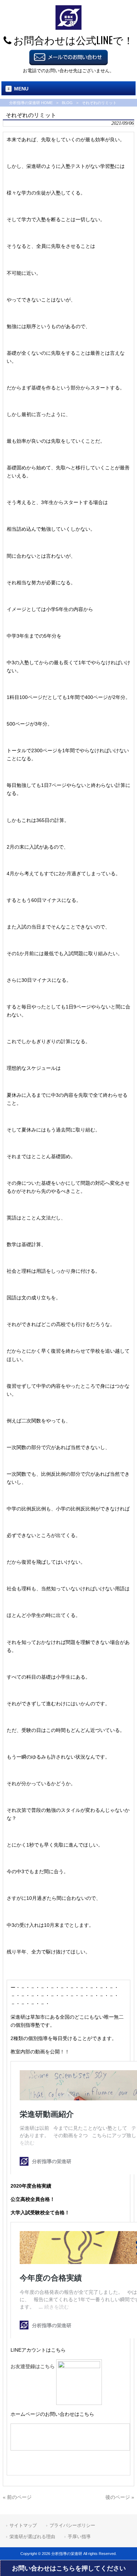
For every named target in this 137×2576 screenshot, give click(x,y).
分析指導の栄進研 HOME (31, 103)
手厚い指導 (79, 2537)
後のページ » (120, 2497)
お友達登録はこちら (33, 2366)
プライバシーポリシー (72, 2525)
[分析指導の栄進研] (68, 28)
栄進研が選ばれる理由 (32, 2537)
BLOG (67, 103)
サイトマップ (23, 2525)
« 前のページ (17, 2497)
